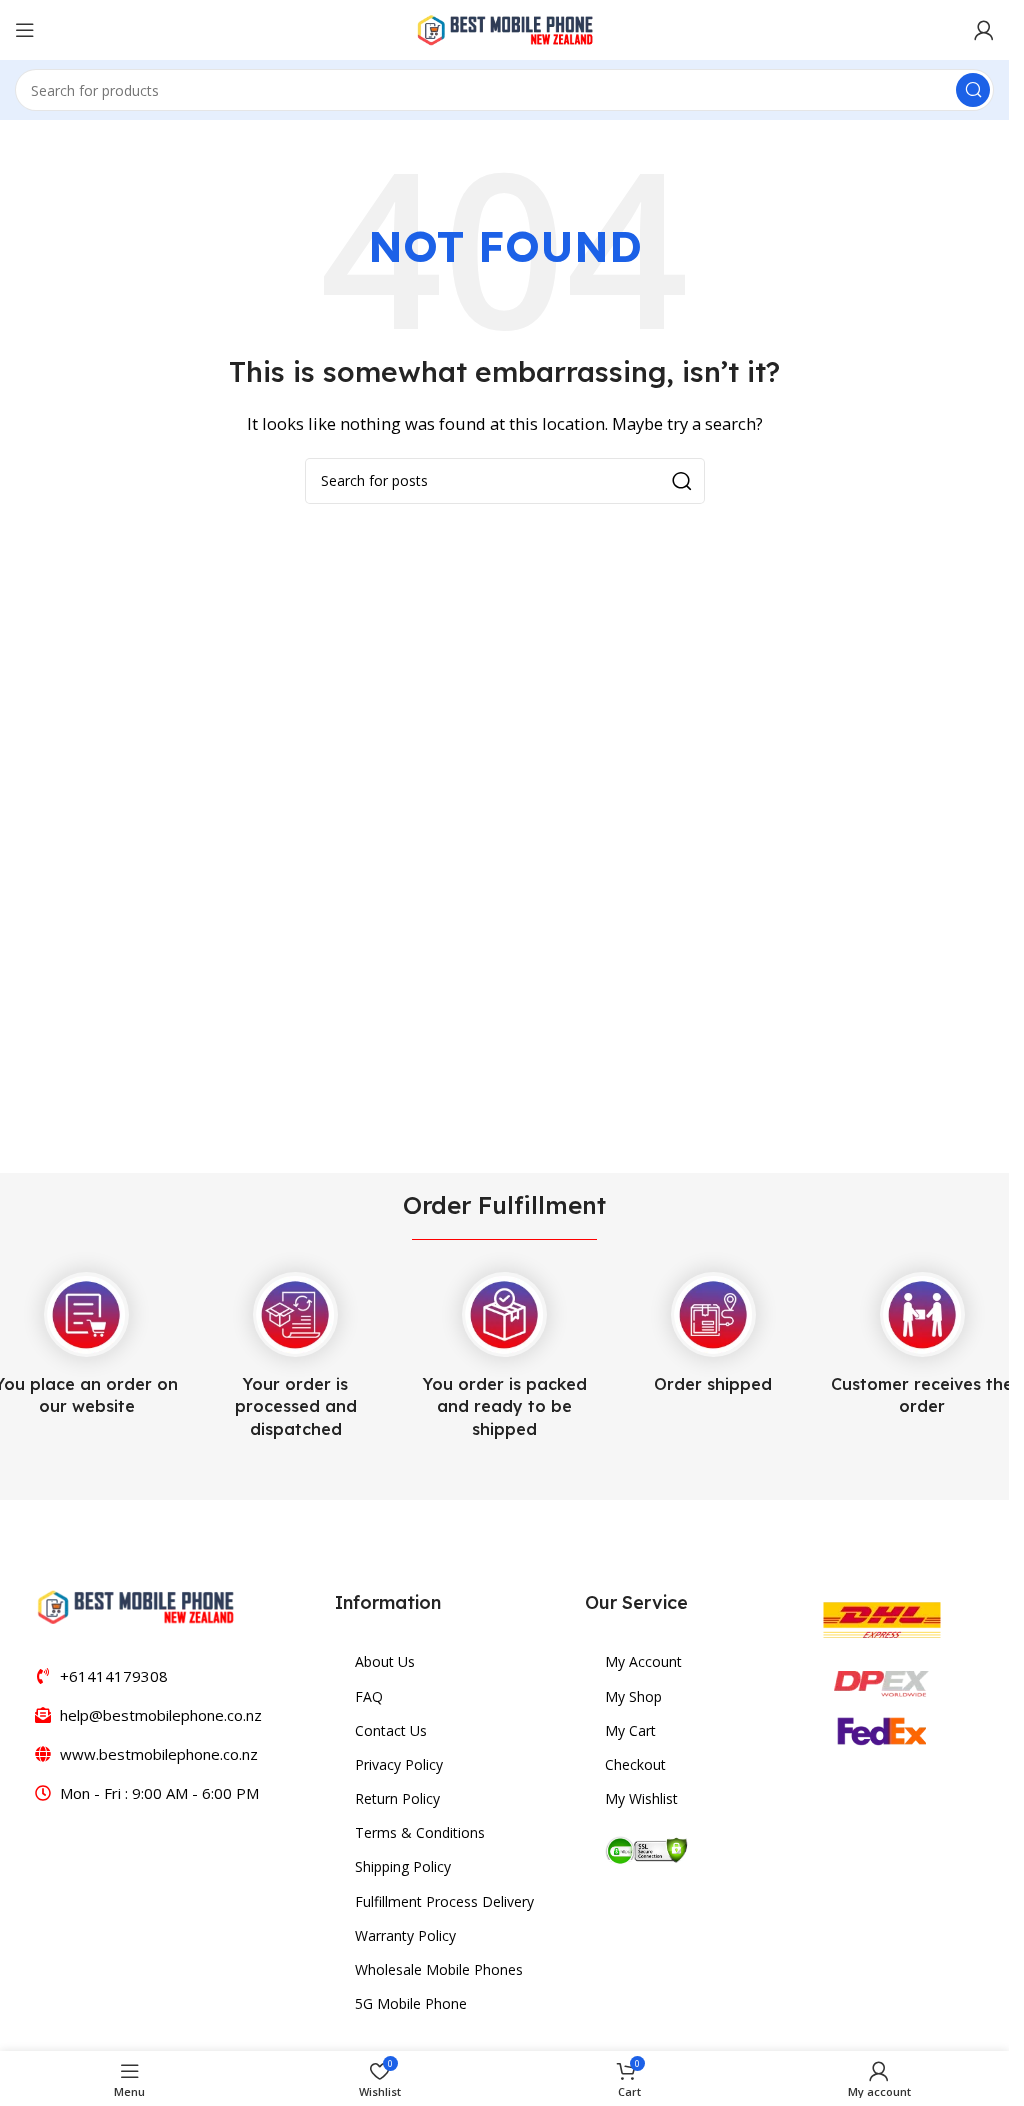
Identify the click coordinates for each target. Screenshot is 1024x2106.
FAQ (369, 1696)
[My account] (984, 30)
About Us (385, 1661)
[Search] (973, 90)
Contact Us (391, 1730)
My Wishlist (641, 1798)
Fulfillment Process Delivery (444, 1901)
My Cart (630, 1730)
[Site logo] (505, 28)
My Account (643, 1661)
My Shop (633, 1696)
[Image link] (135, 1605)
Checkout (635, 1764)
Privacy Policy (399, 1764)
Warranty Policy (405, 1935)
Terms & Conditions (420, 1832)
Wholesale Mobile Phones (439, 1969)
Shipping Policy (403, 1866)
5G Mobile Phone (411, 2003)
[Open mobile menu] (25, 30)
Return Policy (397, 1798)
